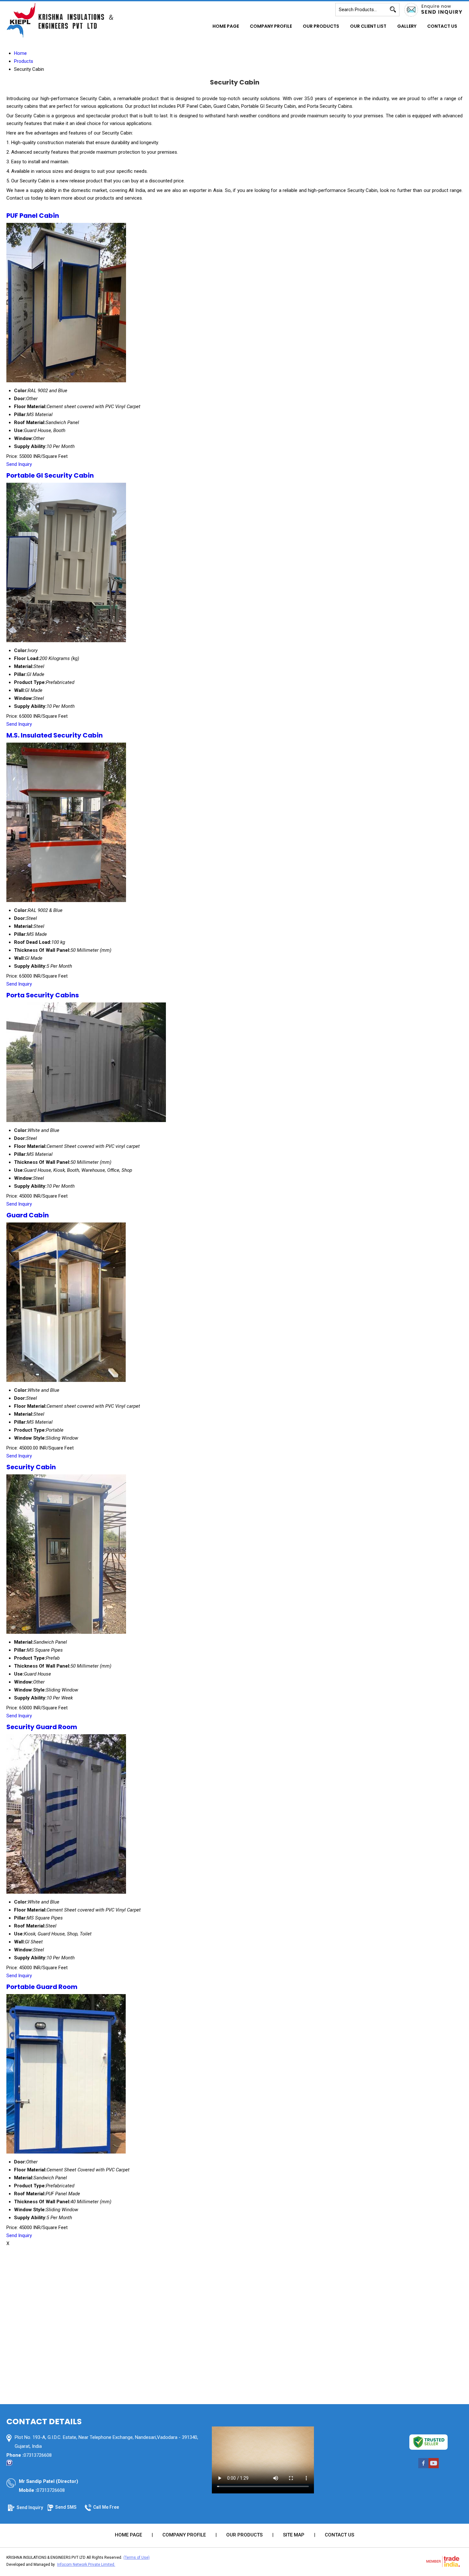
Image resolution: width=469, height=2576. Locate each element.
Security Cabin (31, 1467)
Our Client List (368, 26)
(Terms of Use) (137, 2558)
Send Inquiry (19, 464)
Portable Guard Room (42, 1987)
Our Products (321, 26)
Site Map (294, 2535)
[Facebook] (423, 2468)
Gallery (407, 26)
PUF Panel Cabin (33, 216)
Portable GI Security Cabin (50, 475)
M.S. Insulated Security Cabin (55, 735)
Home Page (226, 26)
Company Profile (271, 26)
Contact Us (442, 26)
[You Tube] (434, 2468)
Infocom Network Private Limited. (86, 2565)
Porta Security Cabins (43, 995)
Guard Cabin (28, 1215)
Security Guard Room (42, 1727)
